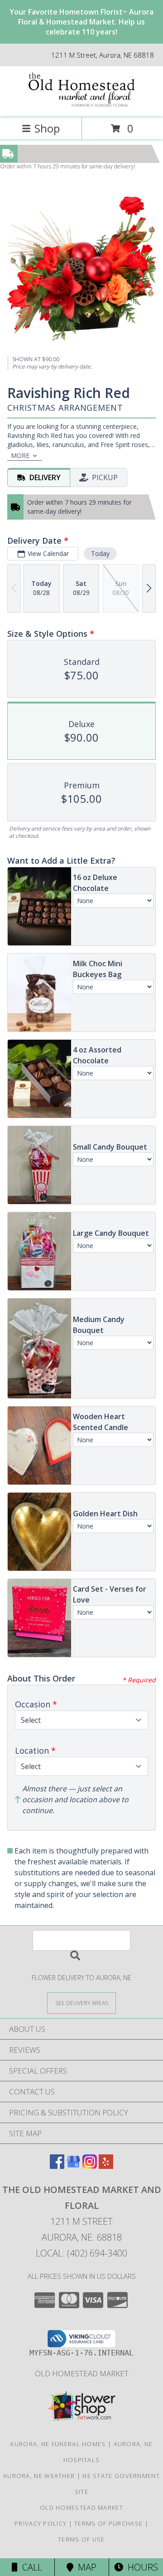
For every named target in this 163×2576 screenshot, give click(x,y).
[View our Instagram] (90, 2166)
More (20, 455)
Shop (47, 128)
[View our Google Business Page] (73, 2166)
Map (85, 2567)
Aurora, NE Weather (39, 2476)
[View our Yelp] (106, 2166)
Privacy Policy (41, 2523)
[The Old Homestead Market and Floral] (81, 105)
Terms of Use (81, 2539)
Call (30, 2567)
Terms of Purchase (108, 2523)
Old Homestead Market (82, 2373)
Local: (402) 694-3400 (81, 2253)
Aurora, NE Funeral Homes (58, 2444)
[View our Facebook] (57, 2166)
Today (100, 553)
